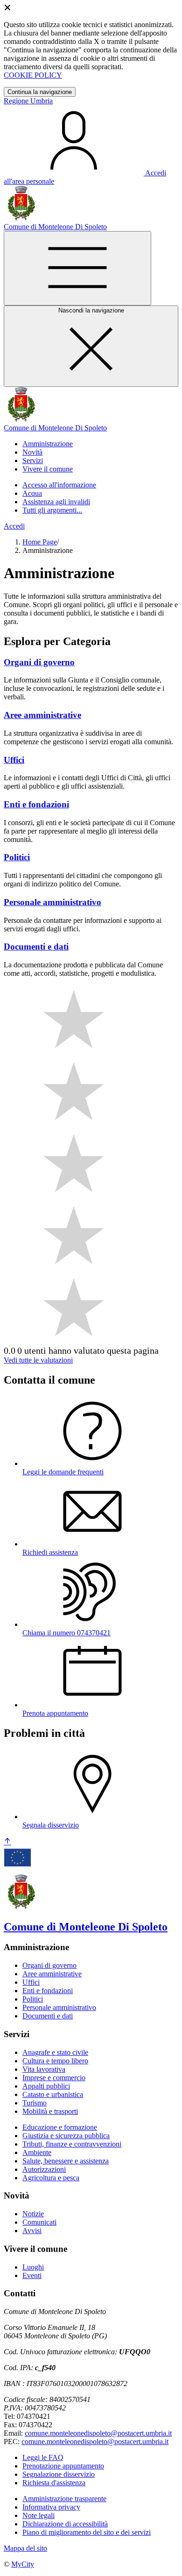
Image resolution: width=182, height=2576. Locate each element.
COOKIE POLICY (33, 75)
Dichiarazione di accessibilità (65, 2524)
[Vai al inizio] (7, 1842)
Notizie (33, 2214)
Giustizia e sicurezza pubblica (66, 2136)
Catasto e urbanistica (53, 2094)
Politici (33, 1999)
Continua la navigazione (40, 92)
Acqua (32, 493)
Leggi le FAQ (43, 2457)
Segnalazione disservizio (59, 2474)
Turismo (35, 2103)
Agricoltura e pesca (51, 2178)
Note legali (38, 2515)
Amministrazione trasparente (64, 2499)
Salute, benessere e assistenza (66, 2161)
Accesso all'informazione (59, 485)
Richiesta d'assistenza (54, 2483)
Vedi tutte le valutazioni (38, 1360)
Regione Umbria (28, 101)
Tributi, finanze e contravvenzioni (72, 2144)
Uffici (31, 1982)
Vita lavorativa (44, 2069)
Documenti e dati (48, 2016)
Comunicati (39, 2222)
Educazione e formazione (60, 2127)
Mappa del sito (25, 2548)
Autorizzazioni (44, 2169)
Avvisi (32, 2231)
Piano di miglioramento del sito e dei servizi (87, 2532)
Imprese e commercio (54, 2078)
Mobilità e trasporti (50, 2111)
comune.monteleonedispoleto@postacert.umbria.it (98, 2433)
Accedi (14, 526)
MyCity (23, 2564)
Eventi (32, 2275)
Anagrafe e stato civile (55, 2052)
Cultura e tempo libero (55, 2061)
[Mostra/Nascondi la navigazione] (77, 268)
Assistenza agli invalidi (56, 502)
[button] (48, 444)
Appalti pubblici (46, 2086)
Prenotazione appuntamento (63, 2466)
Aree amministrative (52, 1974)
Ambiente (37, 2152)
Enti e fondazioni (48, 1991)
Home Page (40, 542)
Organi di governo (49, 1965)
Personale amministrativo (59, 2007)
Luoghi (33, 2267)
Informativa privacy (51, 2507)
